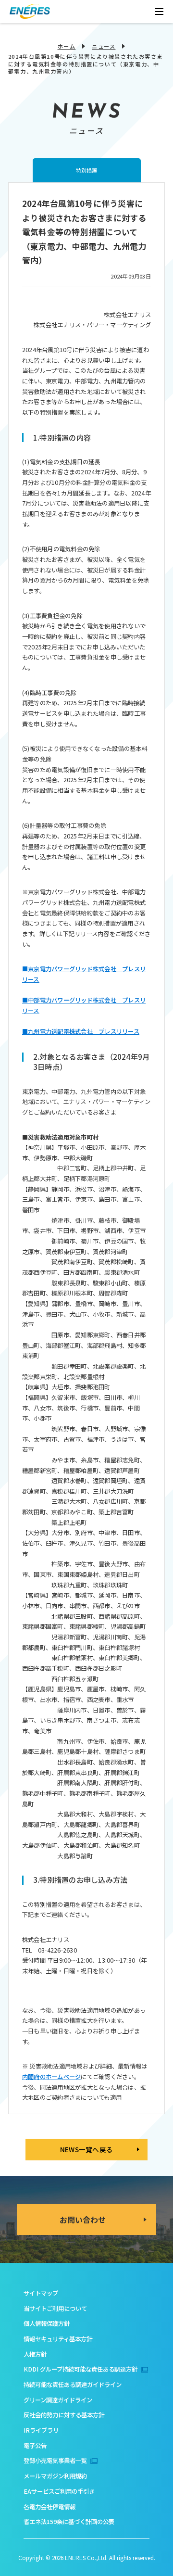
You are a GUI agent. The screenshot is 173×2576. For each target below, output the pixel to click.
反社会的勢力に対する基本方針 (64, 2415)
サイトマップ (41, 2293)
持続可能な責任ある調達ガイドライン (73, 2385)
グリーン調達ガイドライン (58, 2400)
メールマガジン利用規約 (55, 2476)
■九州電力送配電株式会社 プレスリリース (81, 1031)
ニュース (104, 46)
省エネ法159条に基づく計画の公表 (69, 2522)
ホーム (67, 46)
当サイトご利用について (55, 2309)
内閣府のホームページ (51, 2077)
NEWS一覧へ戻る (86, 2149)
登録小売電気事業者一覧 (55, 2461)
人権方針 (35, 2354)
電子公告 (35, 2446)
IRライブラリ (41, 2430)
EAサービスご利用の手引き (59, 2491)
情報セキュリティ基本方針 (58, 2339)
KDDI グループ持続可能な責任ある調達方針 (80, 2369)
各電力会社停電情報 (49, 2507)
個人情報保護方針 (47, 2323)
